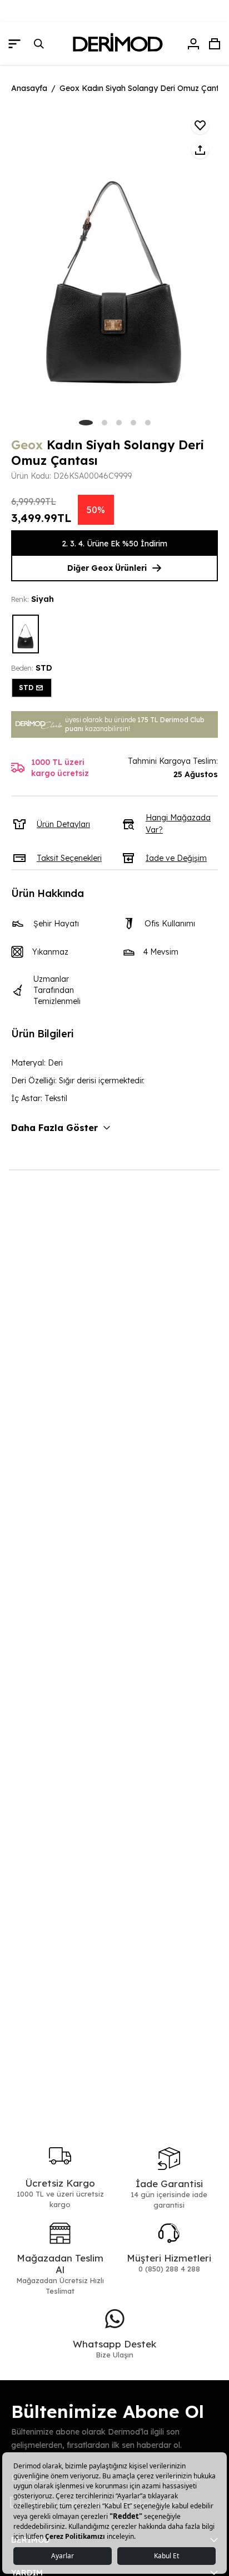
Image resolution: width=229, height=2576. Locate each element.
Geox (27, 445)
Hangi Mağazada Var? (178, 824)
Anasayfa (29, 88)
